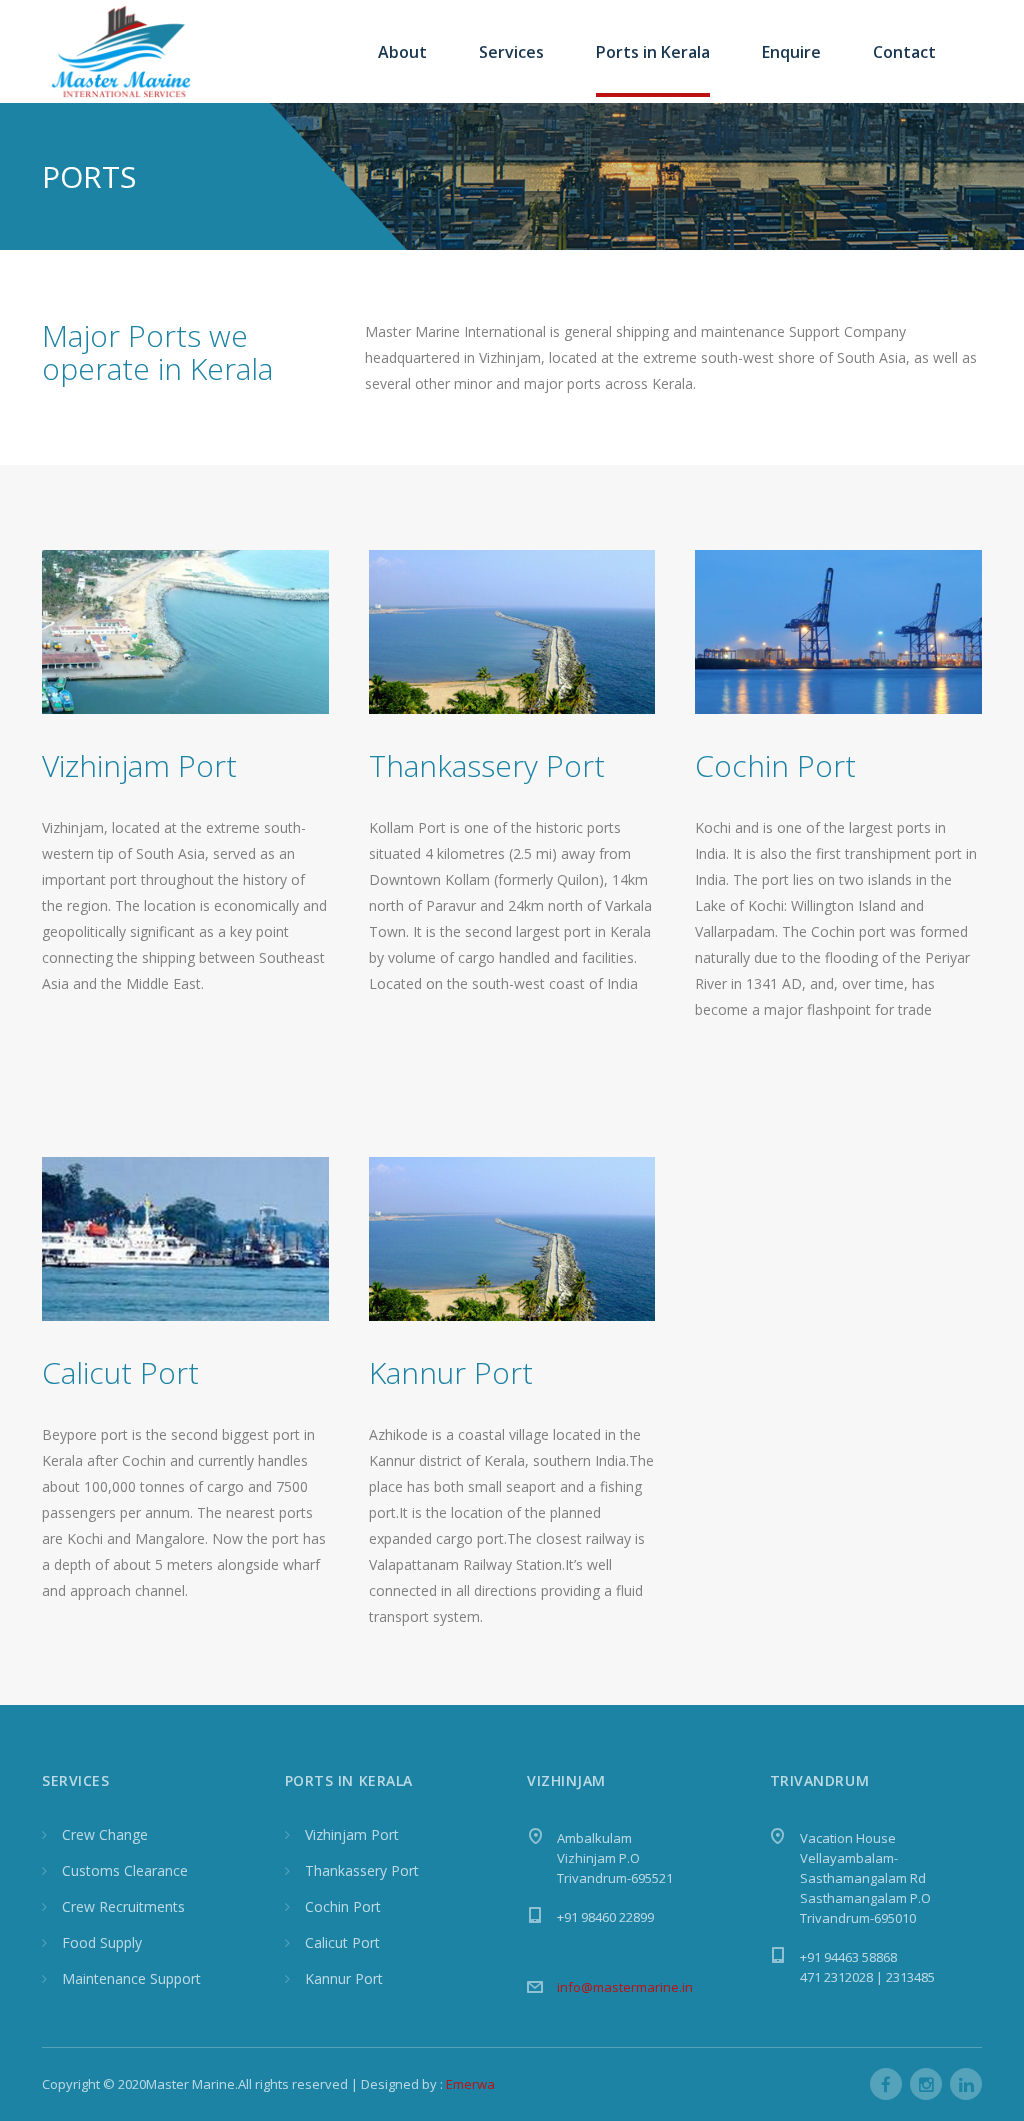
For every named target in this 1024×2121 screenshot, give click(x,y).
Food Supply (102, 1942)
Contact (904, 52)
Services (511, 52)
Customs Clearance (125, 1870)
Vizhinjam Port (139, 765)
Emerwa (470, 2084)
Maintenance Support (131, 1978)
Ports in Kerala (653, 52)
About (402, 52)
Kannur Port (344, 1978)
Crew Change (105, 1834)
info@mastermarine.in (625, 1987)
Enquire (791, 52)
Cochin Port (343, 1906)
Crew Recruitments (123, 1906)
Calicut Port (342, 1942)
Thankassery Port (362, 1870)
